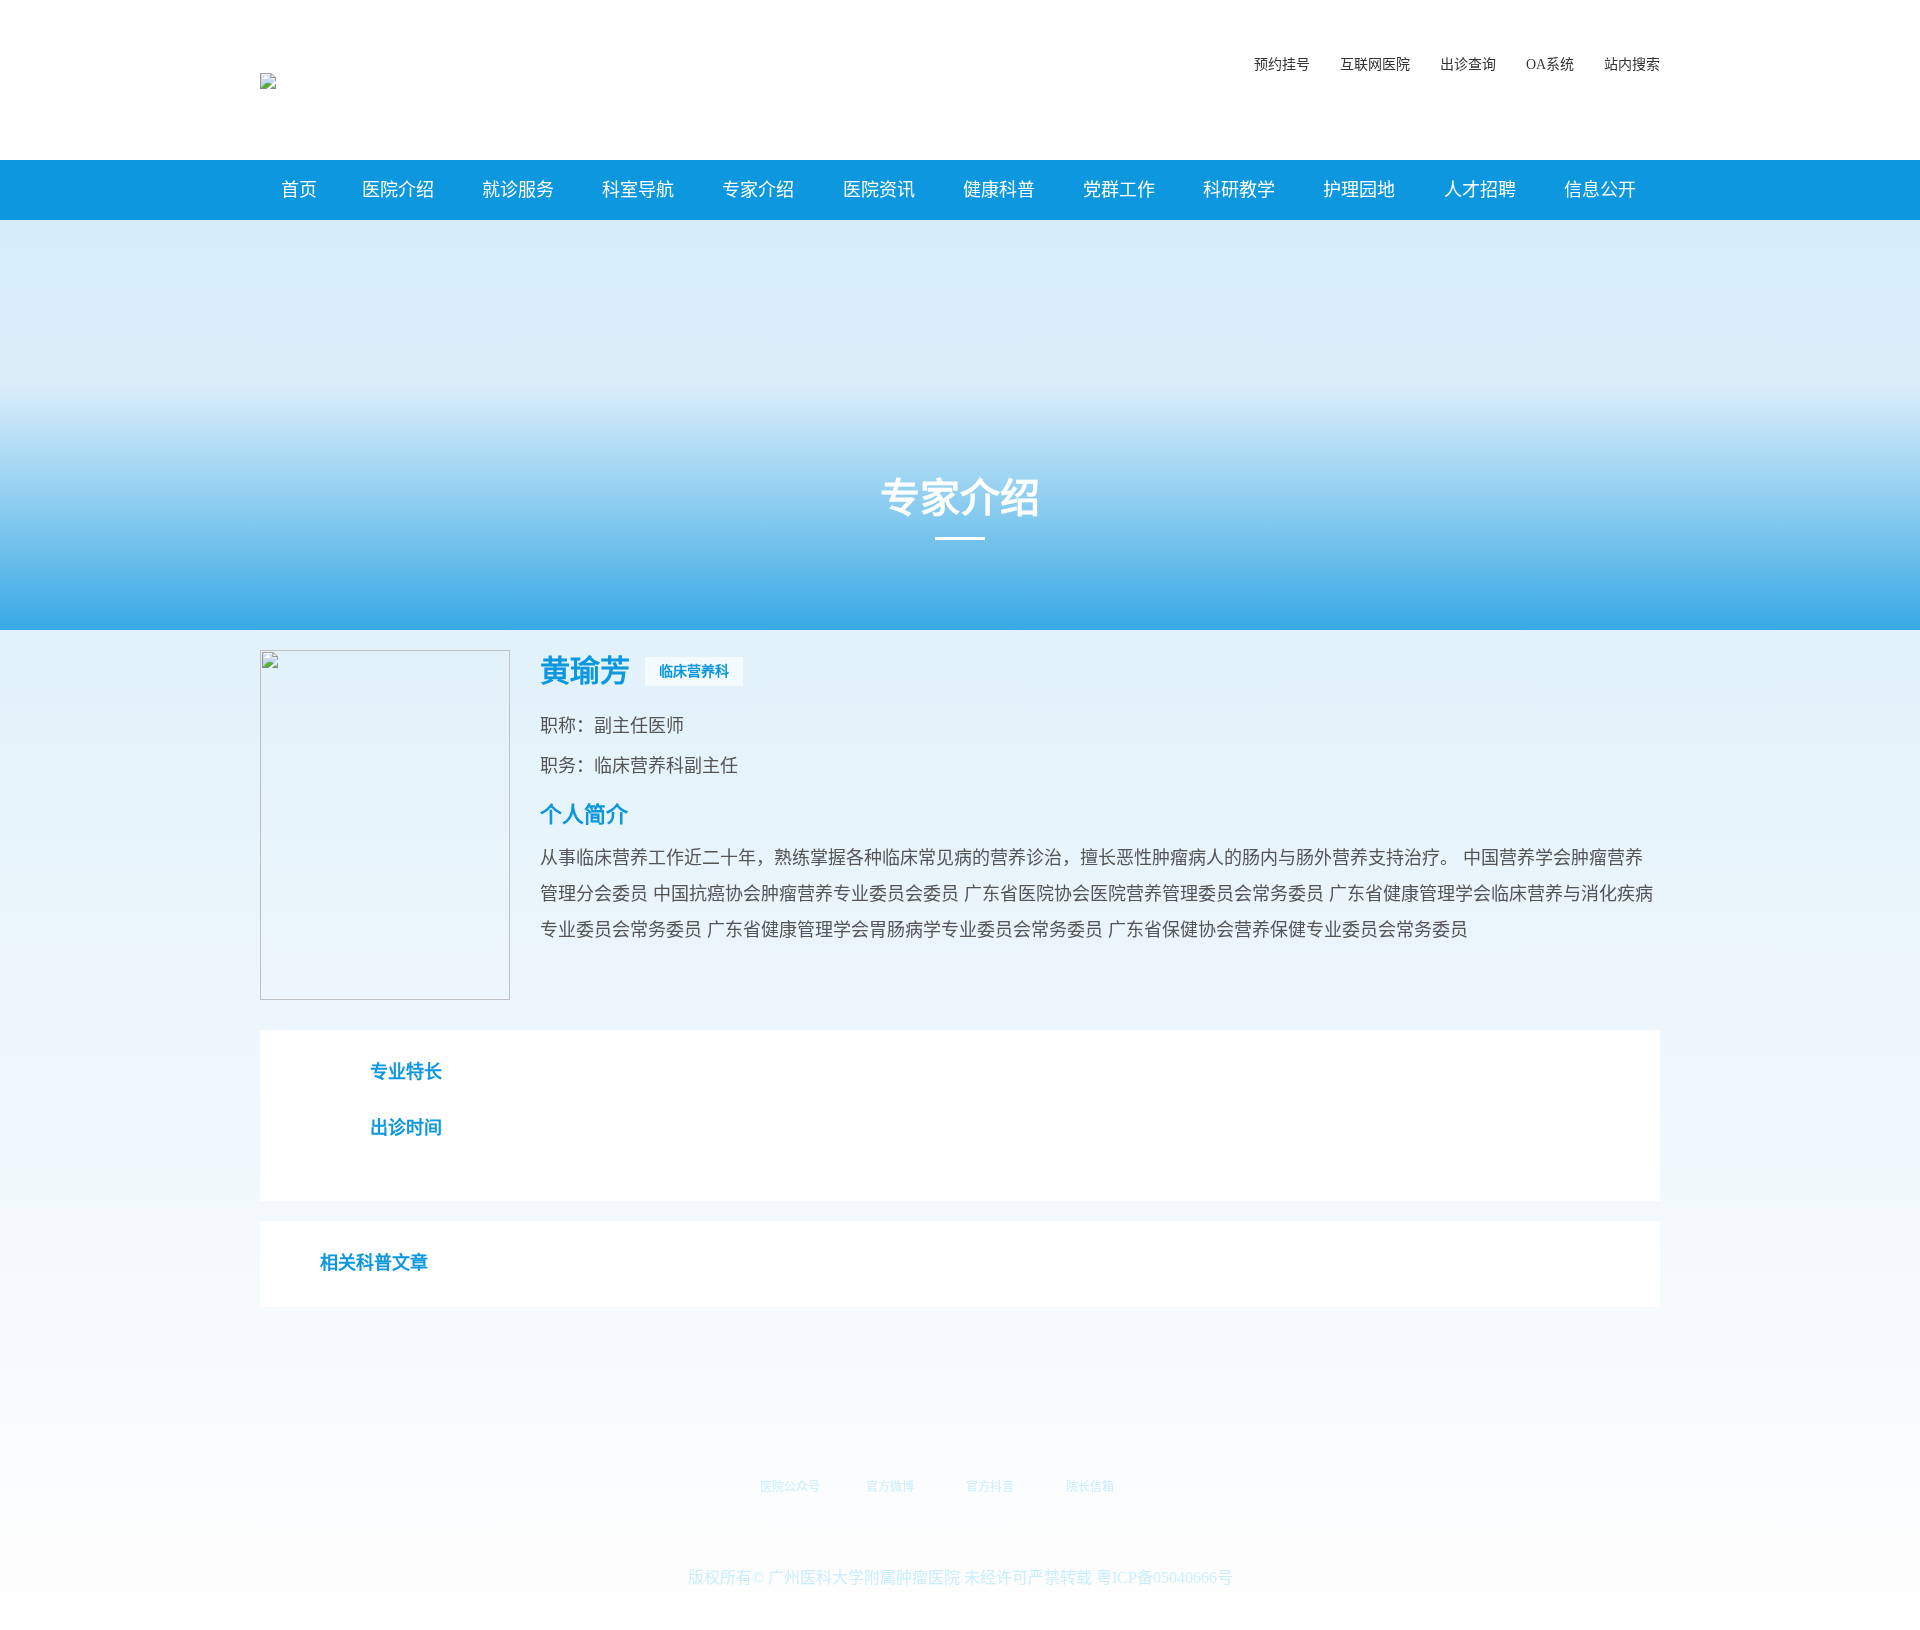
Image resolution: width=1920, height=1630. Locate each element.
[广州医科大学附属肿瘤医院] (268, 79)
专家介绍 (758, 190)
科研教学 (1239, 190)
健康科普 (999, 190)
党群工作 (1119, 190)
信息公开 (1600, 190)
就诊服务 (518, 190)
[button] (1632, 55)
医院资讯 (879, 190)
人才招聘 (1480, 190)
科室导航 (638, 190)
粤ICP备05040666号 (1164, 1577)
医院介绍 (398, 190)
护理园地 (1359, 190)
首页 (299, 190)
